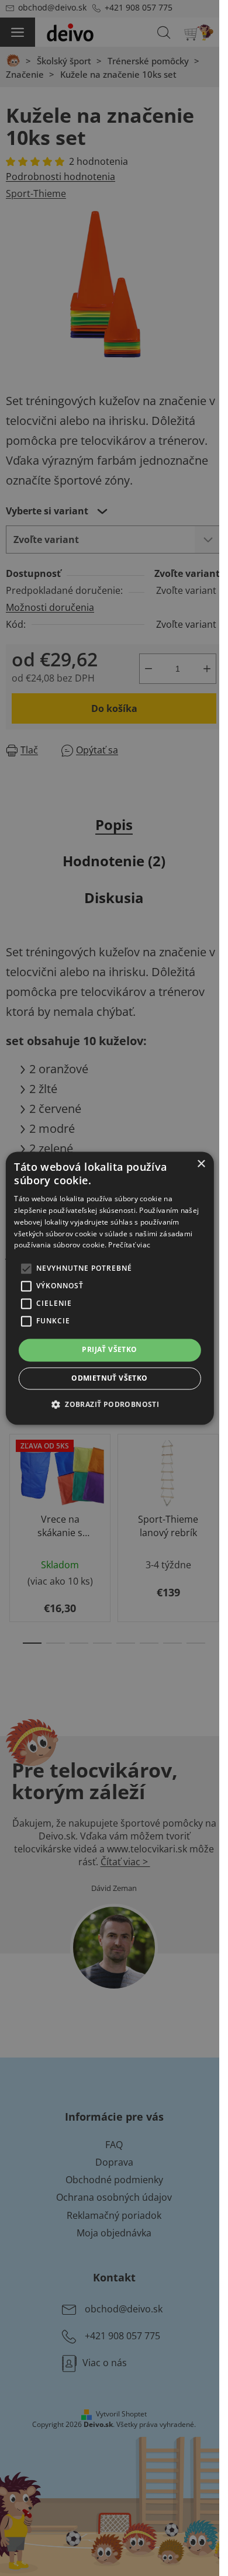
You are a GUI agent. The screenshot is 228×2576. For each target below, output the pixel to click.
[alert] (110, 1288)
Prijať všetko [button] (109, 1350)
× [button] (201, 1164)
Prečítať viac (129, 1245)
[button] (110, 1404)
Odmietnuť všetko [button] (109, 1378)
